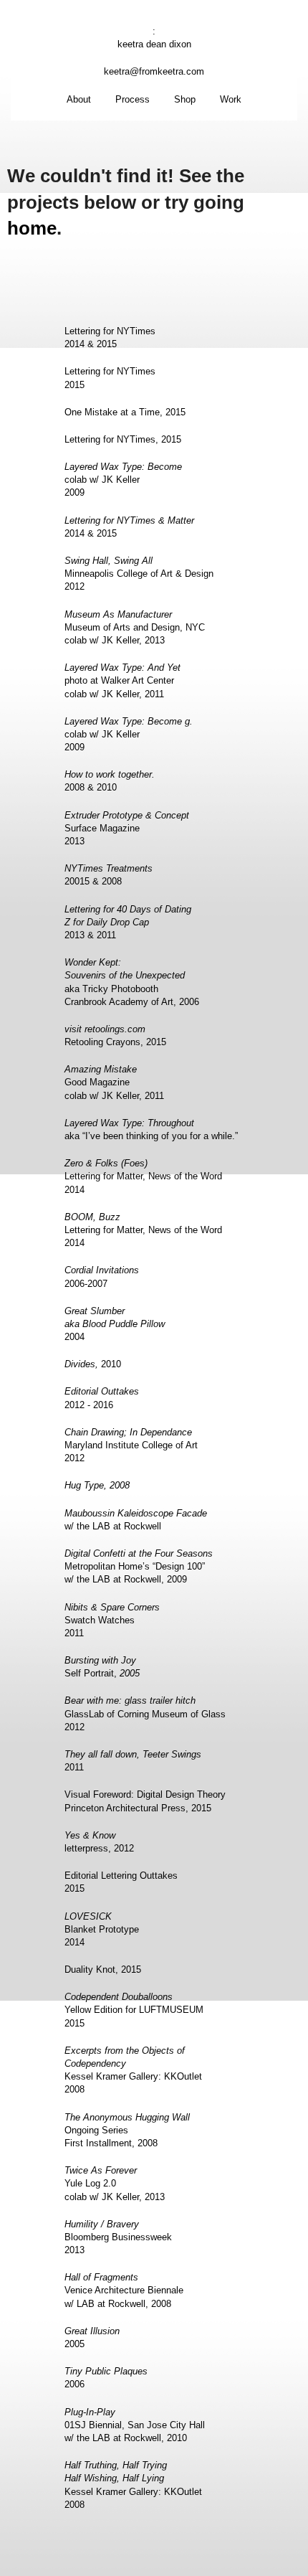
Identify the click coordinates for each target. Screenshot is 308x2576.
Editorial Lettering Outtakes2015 (121, 1882)
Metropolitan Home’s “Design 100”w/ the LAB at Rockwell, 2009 (139, 1566)
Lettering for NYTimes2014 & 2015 (110, 338)
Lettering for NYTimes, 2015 (123, 439)
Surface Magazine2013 (127, 828)
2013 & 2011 (128, 922)
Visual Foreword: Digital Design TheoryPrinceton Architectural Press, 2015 (145, 1801)
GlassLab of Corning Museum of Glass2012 (145, 1713)
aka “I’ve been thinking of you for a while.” (151, 1129)
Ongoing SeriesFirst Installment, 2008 (127, 2130)
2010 (93, 1364)
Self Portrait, (102, 1667)
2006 (106, 2378)
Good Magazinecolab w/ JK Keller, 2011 (114, 1082)
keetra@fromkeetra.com (154, 71)
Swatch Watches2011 (112, 1620)
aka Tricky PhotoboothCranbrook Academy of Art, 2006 (132, 982)
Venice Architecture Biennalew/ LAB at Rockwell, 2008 (124, 2290)
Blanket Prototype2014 (102, 1929)
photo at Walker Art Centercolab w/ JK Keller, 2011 (122, 680)
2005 (92, 2337)
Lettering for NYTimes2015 (110, 378)
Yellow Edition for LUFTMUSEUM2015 (134, 2010)
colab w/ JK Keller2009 (123, 480)
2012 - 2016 (102, 1398)
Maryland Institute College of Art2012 (131, 1445)
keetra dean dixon (154, 44)
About (79, 99)
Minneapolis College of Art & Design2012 (139, 574)
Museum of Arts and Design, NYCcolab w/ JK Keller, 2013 (135, 627)
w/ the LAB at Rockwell (136, 1520)
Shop (185, 99)
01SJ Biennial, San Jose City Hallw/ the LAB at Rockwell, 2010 (135, 2425)
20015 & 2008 (109, 875)
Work (231, 99)
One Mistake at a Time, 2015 (125, 412)
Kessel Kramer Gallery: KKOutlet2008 (133, 2070)
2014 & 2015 (129, 527)
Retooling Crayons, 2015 (115, 1035)
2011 (133, 1761)
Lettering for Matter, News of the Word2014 (143, 1176)
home (32, 228)
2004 (115, 1324)
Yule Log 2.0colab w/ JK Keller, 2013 (115, 2183)
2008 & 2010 (110, 781)
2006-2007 (102, 1277)
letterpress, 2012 (99, 1842)
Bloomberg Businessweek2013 (118, 2237)
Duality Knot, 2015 (103, 1969)
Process (133, 99)
